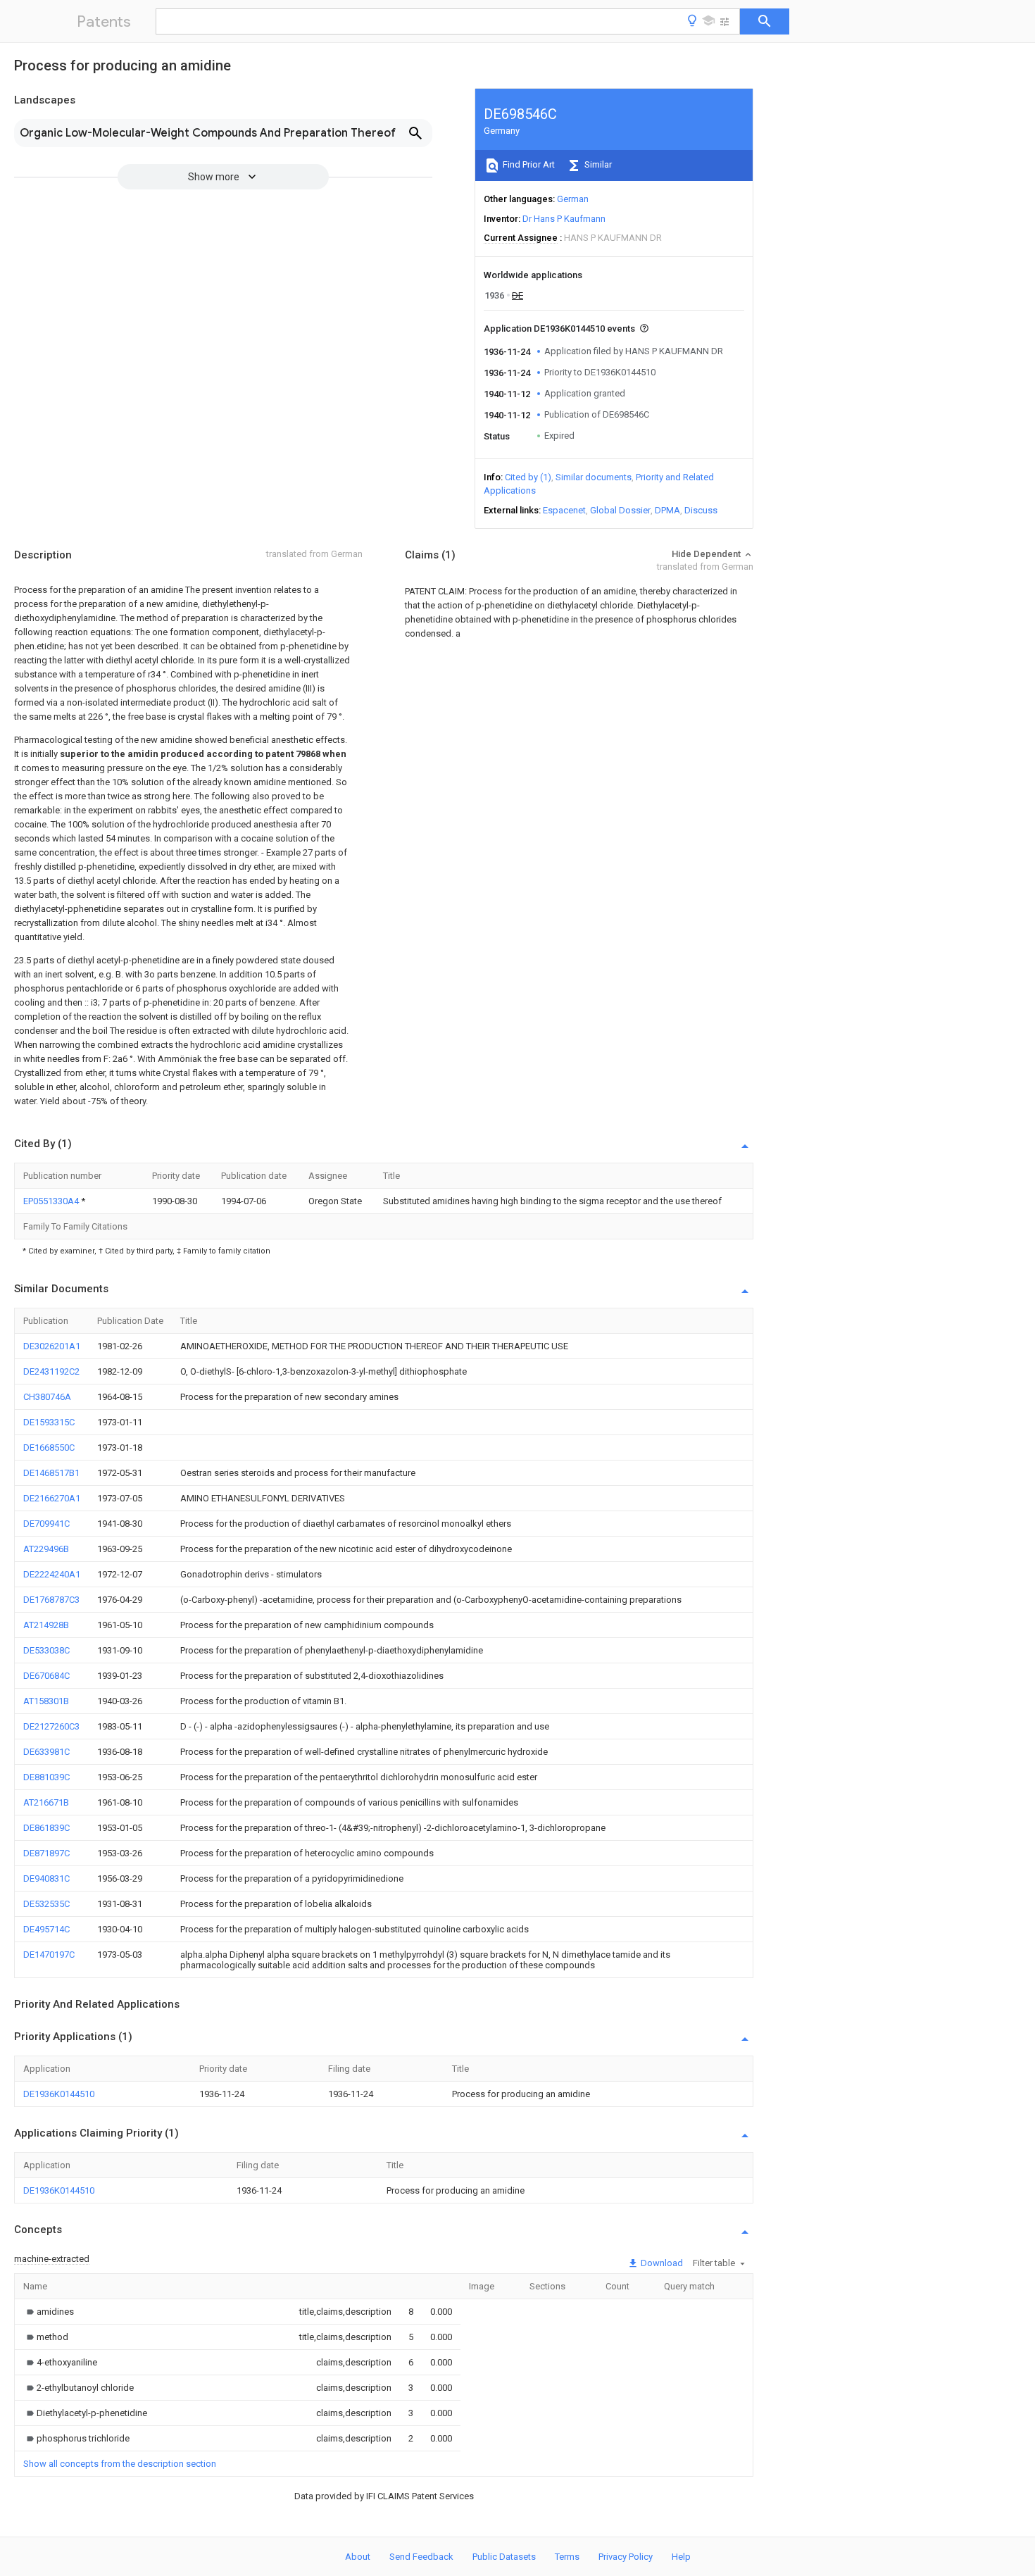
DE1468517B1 (51, 1473)
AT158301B (46, 1701)
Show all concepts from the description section (120, 2464)
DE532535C (46, 1904)
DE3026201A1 (52, 1346)
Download (661, 2263)
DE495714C (46, 1929)
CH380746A (47, 1397)
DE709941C (46, 1524)
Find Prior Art (528, 164)
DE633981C (46, 1752)
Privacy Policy (626, 2557)
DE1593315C (49, 1422)
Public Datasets (504, 2557)
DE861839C (46, 1828)
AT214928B (46, 1625)
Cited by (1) (528, 477)
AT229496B (46, 1549)
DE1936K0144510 (59, 2094)
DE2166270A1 (52, 1498)
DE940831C (46, 1878)
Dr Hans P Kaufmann (564, 219)
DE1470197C (49, 1955)
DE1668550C (49, 1448)
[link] (49, 2312)
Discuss (701, 510)
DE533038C (46, 1650)
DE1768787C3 (51, 1600)
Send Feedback (421, 2557)
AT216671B (46, 1802)
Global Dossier (620, 510)
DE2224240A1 (52, 1574)
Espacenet (564, 510)
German (573, 199)
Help (681, 2557)
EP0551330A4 (52, 1201)
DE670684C (46, 1676)
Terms (567, 2557)
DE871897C (46, 1853)
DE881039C (46, 1777)
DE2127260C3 (51, 1726)
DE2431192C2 (51, 1371)
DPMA (667, 510)
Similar (597, 164)
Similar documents (594, 477)
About (358, 2557)
